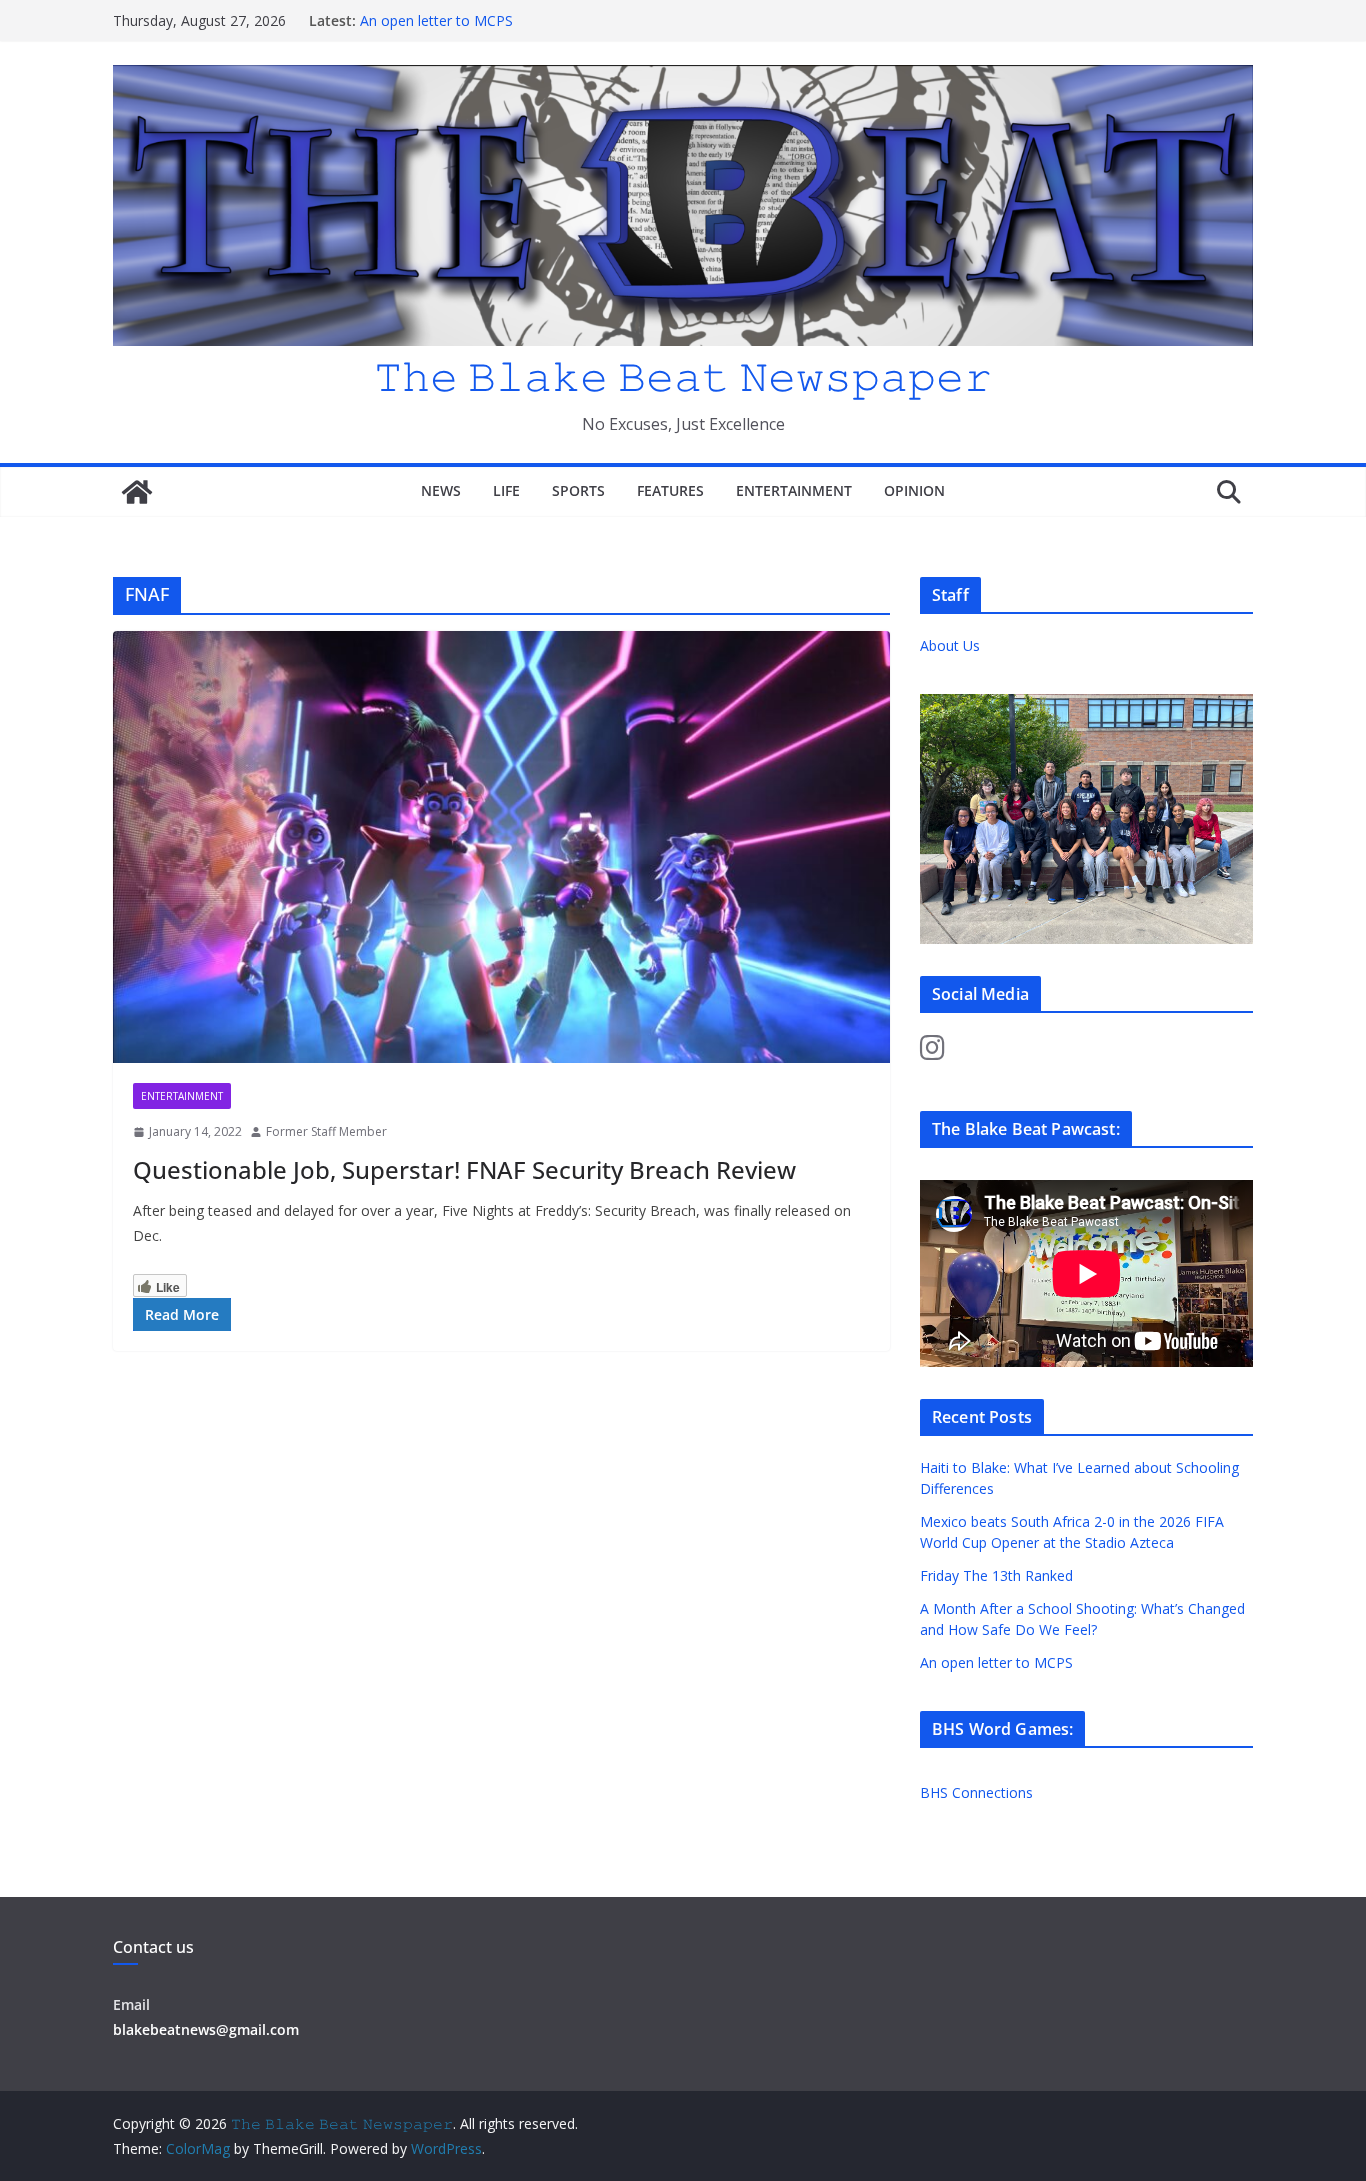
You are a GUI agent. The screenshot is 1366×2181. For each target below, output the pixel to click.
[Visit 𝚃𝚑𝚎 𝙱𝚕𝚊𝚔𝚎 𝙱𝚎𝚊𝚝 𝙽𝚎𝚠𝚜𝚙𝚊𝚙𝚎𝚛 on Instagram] (932, 1052)
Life (506, 490)
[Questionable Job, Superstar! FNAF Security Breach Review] (501, 847)
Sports (578, 490)
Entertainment (794, 490)
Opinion (914, 490)
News (441, 490)
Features (670, 490)
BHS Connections (976, 1792)
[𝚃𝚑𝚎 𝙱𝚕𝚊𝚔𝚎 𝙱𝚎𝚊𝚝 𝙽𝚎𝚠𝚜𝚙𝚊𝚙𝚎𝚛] (137, 492)
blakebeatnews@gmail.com (206, 2029)
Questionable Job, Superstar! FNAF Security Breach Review (464, 1169)
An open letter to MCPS (436, 20)
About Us (950, 645)
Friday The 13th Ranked (996, 1575)
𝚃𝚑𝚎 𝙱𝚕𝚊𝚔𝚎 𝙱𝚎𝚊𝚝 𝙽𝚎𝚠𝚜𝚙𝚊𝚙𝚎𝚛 (683, 375)
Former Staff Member (326, 1131)
